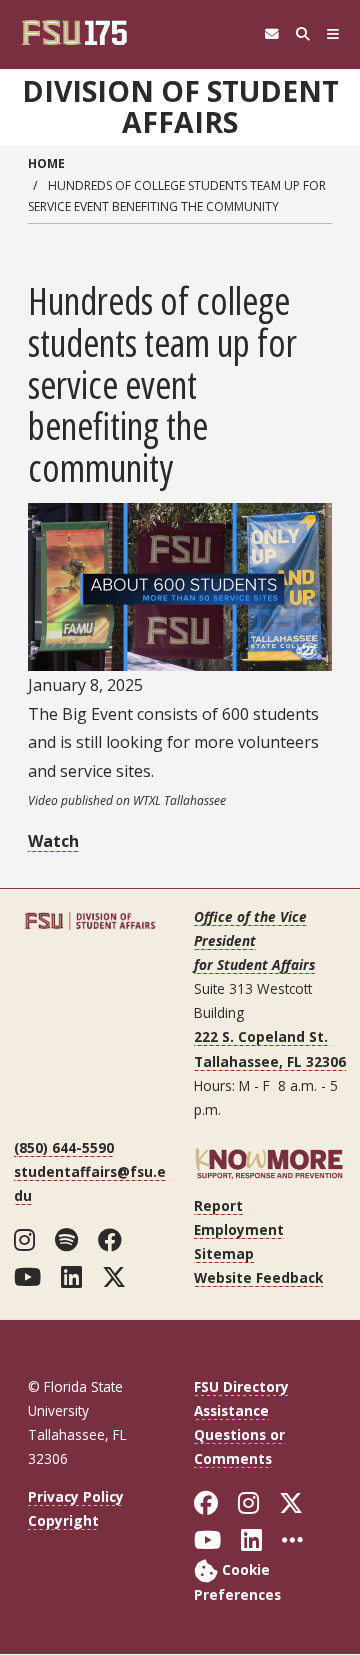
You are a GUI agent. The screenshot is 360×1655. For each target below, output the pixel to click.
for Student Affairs (254, 964)
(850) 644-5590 (64, 1147)
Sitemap (224, 1253)
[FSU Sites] (333, 34)
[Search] (302, 34)
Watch (53, 841)
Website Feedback (258, 1277)
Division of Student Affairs (180, 106)
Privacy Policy (76, 1496)
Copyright (63, 1520)
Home (46, 163)
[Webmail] (271, 34)
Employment (239, 1229)
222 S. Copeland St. (261, 1036)
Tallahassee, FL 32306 (270, 1061)
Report (218, 1205)
